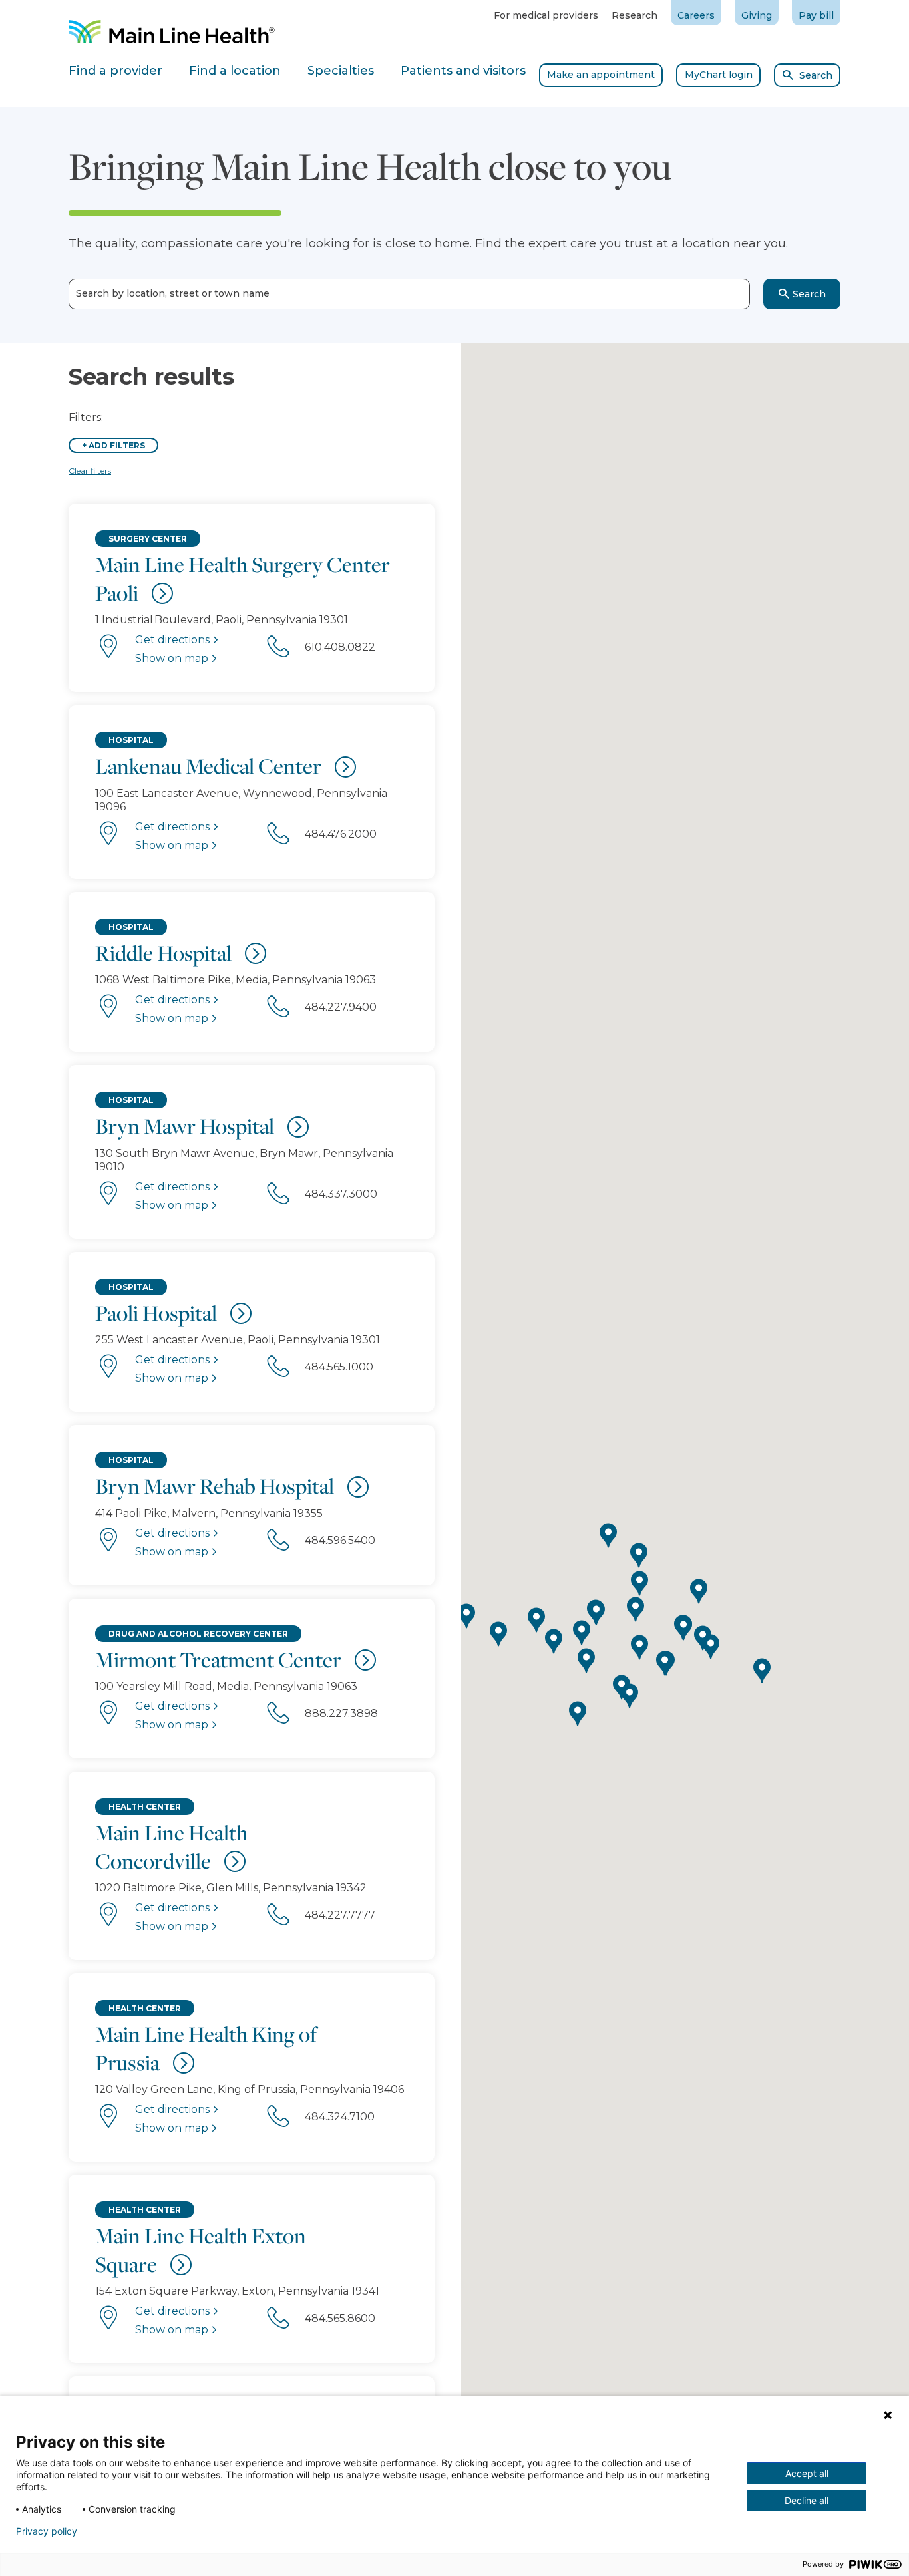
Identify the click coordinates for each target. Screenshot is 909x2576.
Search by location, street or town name (173, 294)
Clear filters (90, 471)
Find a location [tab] (235, 71)
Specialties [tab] (341, 71)
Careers (696, 15)
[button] (596, 1613)
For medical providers (546, 15)
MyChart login (719, 75)
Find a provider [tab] (115, 71)
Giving (757, 15)
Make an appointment (601, 75)
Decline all (807, 2500)
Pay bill (816, 15)
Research (635, 15)
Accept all (807, 2473)
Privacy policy (47, 2531)
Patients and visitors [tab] (463, 71)
